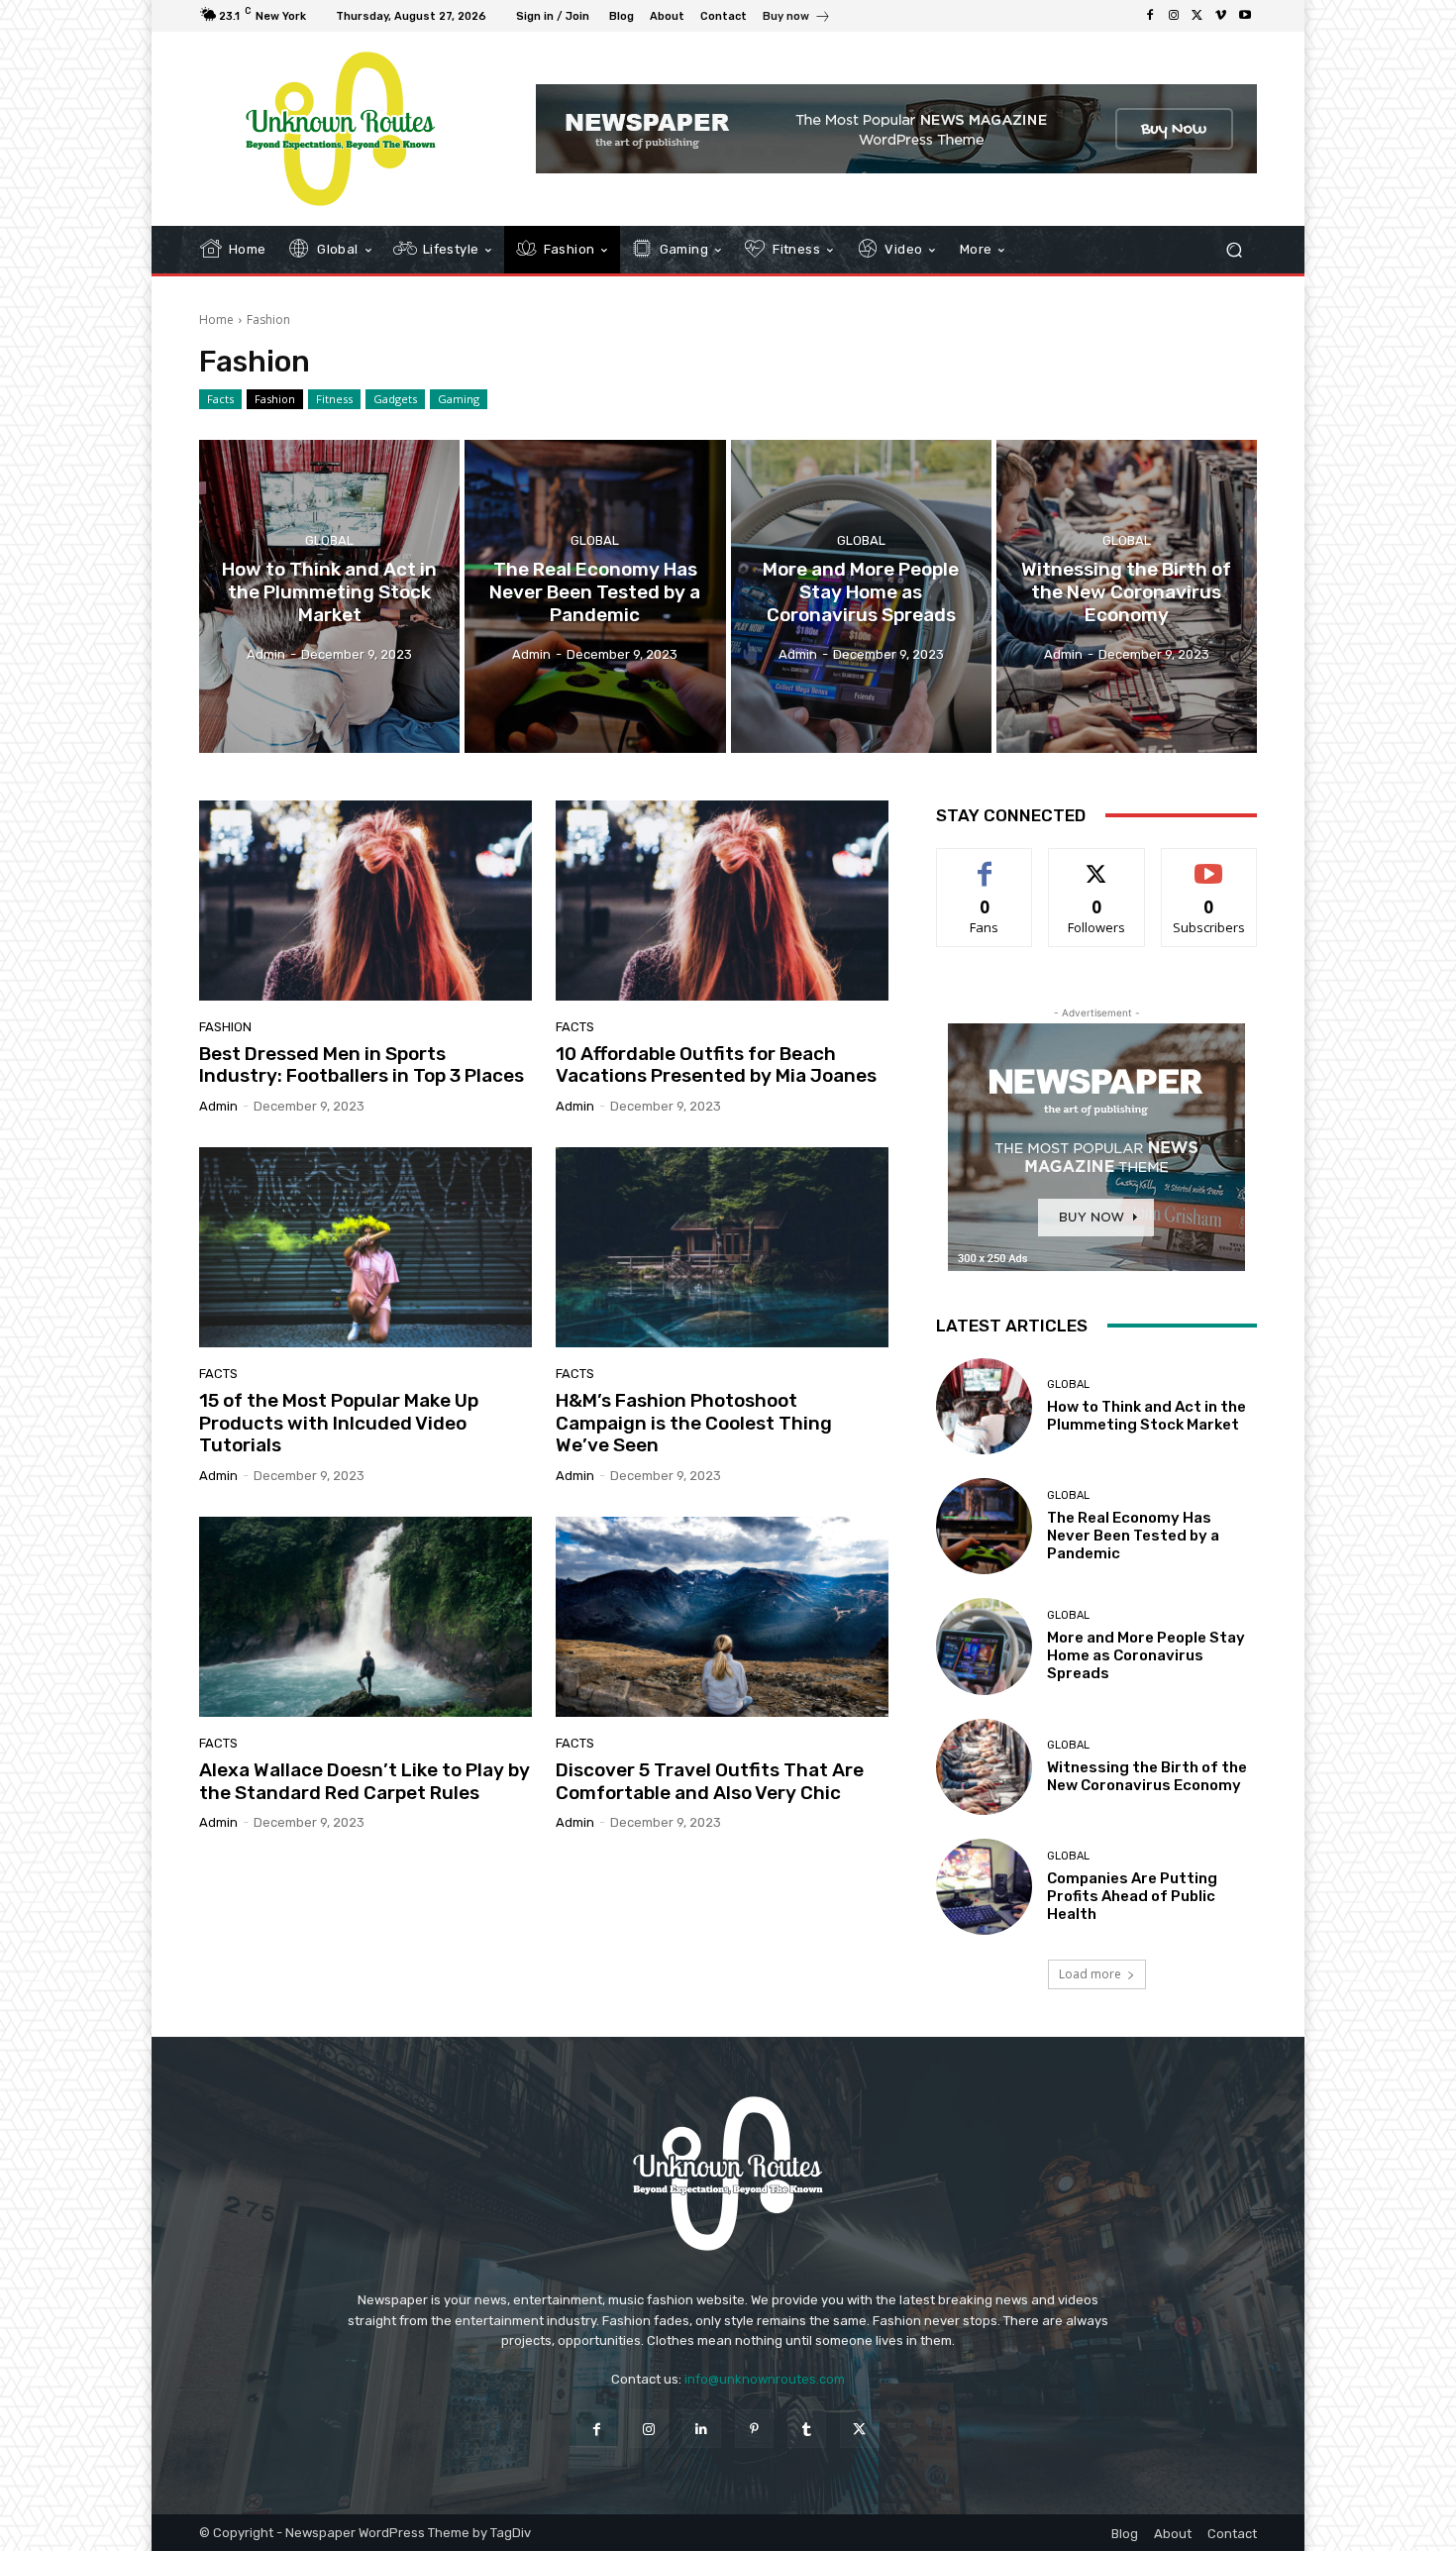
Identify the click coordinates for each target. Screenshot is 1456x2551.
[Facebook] (1150, 16)
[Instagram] (1174, 16)
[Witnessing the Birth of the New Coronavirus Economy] (1127, 596)
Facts (220, 399)
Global (329, 540)
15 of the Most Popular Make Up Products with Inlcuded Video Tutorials (339, 1423)
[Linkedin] (702, 2429)
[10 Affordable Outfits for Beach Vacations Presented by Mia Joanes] (722, 901)
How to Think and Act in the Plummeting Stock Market (1146, 1416)
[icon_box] (797, 18)
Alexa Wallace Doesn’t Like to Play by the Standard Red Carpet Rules (364, 1781)
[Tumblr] (807, 2429)
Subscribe (1209, 863)
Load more (1090, 1974)
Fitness (334, 399)
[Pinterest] (754, 2429)
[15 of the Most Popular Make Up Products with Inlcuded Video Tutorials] (365, 1247)
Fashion (275, 399)
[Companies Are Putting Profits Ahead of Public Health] (984, 1887)
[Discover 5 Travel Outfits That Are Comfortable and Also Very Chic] (722, 1617)
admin (218, 1106)
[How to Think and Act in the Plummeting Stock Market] (329, 596)
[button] (1234, 250)
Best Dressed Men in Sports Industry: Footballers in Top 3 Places (362, 1065)
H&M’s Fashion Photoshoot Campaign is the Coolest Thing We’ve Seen (694, 1423)
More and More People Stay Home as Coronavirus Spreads (1146, 1655)
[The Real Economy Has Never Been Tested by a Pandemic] (595, 596)
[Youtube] (1245, 16)
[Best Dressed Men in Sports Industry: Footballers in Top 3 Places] (365, 901)
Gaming (459, 399)
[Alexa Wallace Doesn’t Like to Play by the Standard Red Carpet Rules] (365, 1617)
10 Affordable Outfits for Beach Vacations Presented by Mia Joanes (716, 1065)
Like (985, 863)
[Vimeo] (1221, 16)
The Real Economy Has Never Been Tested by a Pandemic (1133, 1536)
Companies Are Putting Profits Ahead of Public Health (1132, 1896)
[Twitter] (1197, 16)
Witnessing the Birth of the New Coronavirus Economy (1147, 1776)
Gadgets (395, 399)
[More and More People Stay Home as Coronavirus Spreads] (861, 596)
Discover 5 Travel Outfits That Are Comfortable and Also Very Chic (710, 1781)
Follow (1097, 863)
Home (216, 319)
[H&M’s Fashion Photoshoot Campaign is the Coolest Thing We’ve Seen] (722, 1247)
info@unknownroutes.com (765, 2379)
